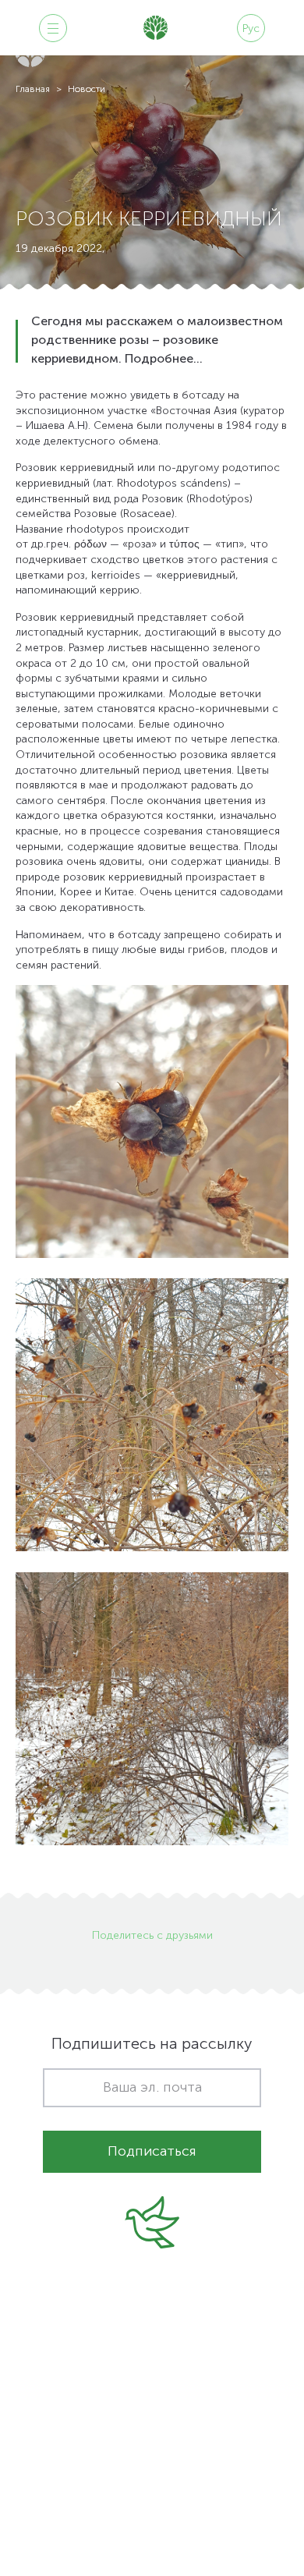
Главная (33, 90)
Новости (87, 90)
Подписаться (152, 2152)
